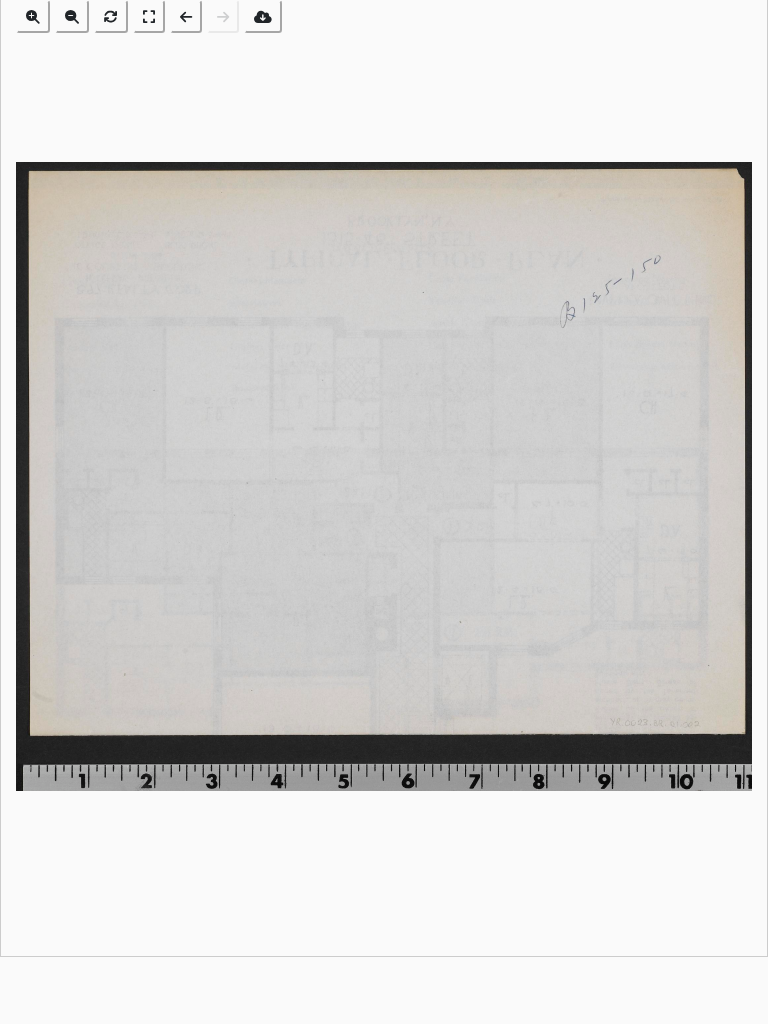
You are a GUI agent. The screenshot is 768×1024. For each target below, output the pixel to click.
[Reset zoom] (111, 16)
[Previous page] (186, 16)
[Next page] (223, 16)
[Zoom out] (72, 16)
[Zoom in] (33, 16)
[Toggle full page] (149, 16)
